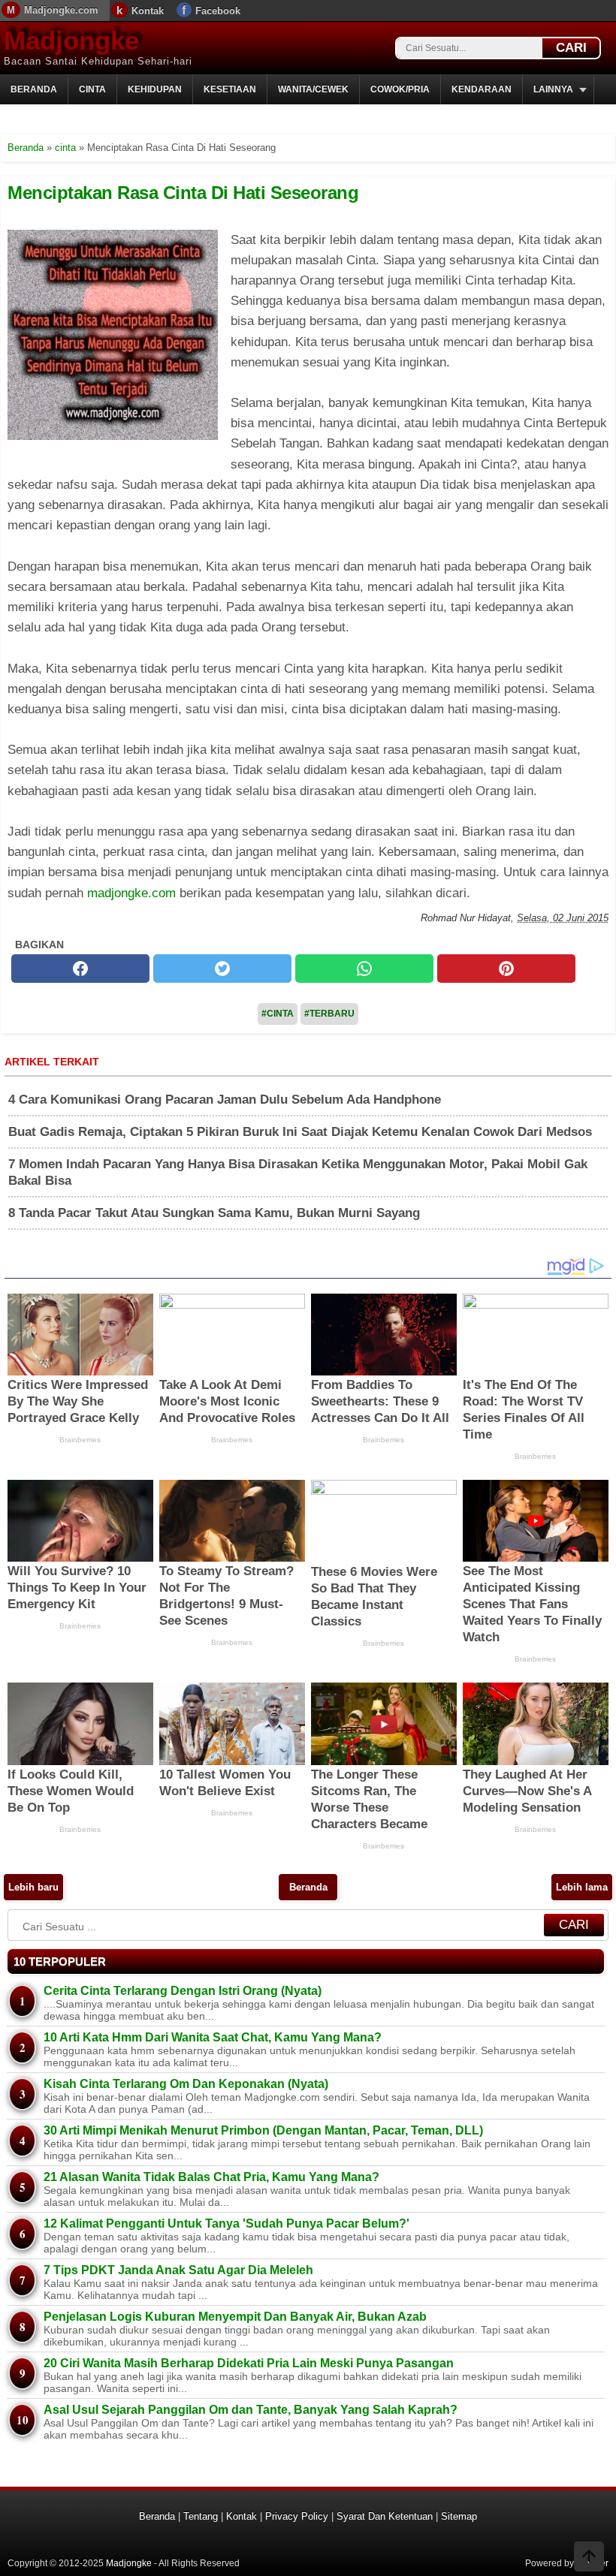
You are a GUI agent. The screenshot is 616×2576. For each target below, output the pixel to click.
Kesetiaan (230, 89)
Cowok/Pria (400, 89)
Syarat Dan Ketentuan (385, 2516)
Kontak (148, 11)
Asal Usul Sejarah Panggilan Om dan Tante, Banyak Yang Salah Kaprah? (251, 2410)
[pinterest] (506, 969)
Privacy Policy (297, 2516)
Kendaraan (482, 89)
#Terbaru (329, 1014)
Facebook (218, 11)
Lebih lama (582, 1887)
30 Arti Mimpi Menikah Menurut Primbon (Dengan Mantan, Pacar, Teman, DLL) (263, 2130)
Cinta (92, 89)
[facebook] (80, 969)
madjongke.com (131, 893)
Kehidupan (155, 89)
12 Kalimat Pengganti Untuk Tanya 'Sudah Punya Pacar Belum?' (226, 2223)
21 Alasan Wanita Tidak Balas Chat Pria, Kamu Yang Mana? (211, 2177)
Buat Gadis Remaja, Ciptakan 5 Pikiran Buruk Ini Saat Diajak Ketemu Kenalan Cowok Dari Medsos (300, 1132)
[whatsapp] (364, 969)
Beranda (34, 89)
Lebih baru (33, 1887)
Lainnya (553, 89)
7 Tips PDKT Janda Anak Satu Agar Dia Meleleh (178, 2270)
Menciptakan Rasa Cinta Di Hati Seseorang (183, 193)
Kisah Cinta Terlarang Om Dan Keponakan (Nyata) (186, 2084)
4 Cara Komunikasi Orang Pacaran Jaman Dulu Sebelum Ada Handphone (225, 1100)
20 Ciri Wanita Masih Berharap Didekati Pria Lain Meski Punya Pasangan (249, 2363)
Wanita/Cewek (313, 89)
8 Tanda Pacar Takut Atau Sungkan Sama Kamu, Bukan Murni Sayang (214, 1213)
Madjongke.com (61, 10)
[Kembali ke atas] (589, 2558)
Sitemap (459, 2516)
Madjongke (71, 40)
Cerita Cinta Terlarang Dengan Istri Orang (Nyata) (183, 1991)
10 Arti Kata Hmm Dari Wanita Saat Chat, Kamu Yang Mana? (213, 2037)
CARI (571, 48)
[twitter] (222, 969)
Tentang (201, 2516)
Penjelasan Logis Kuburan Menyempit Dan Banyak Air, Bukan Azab (235, 2317)
